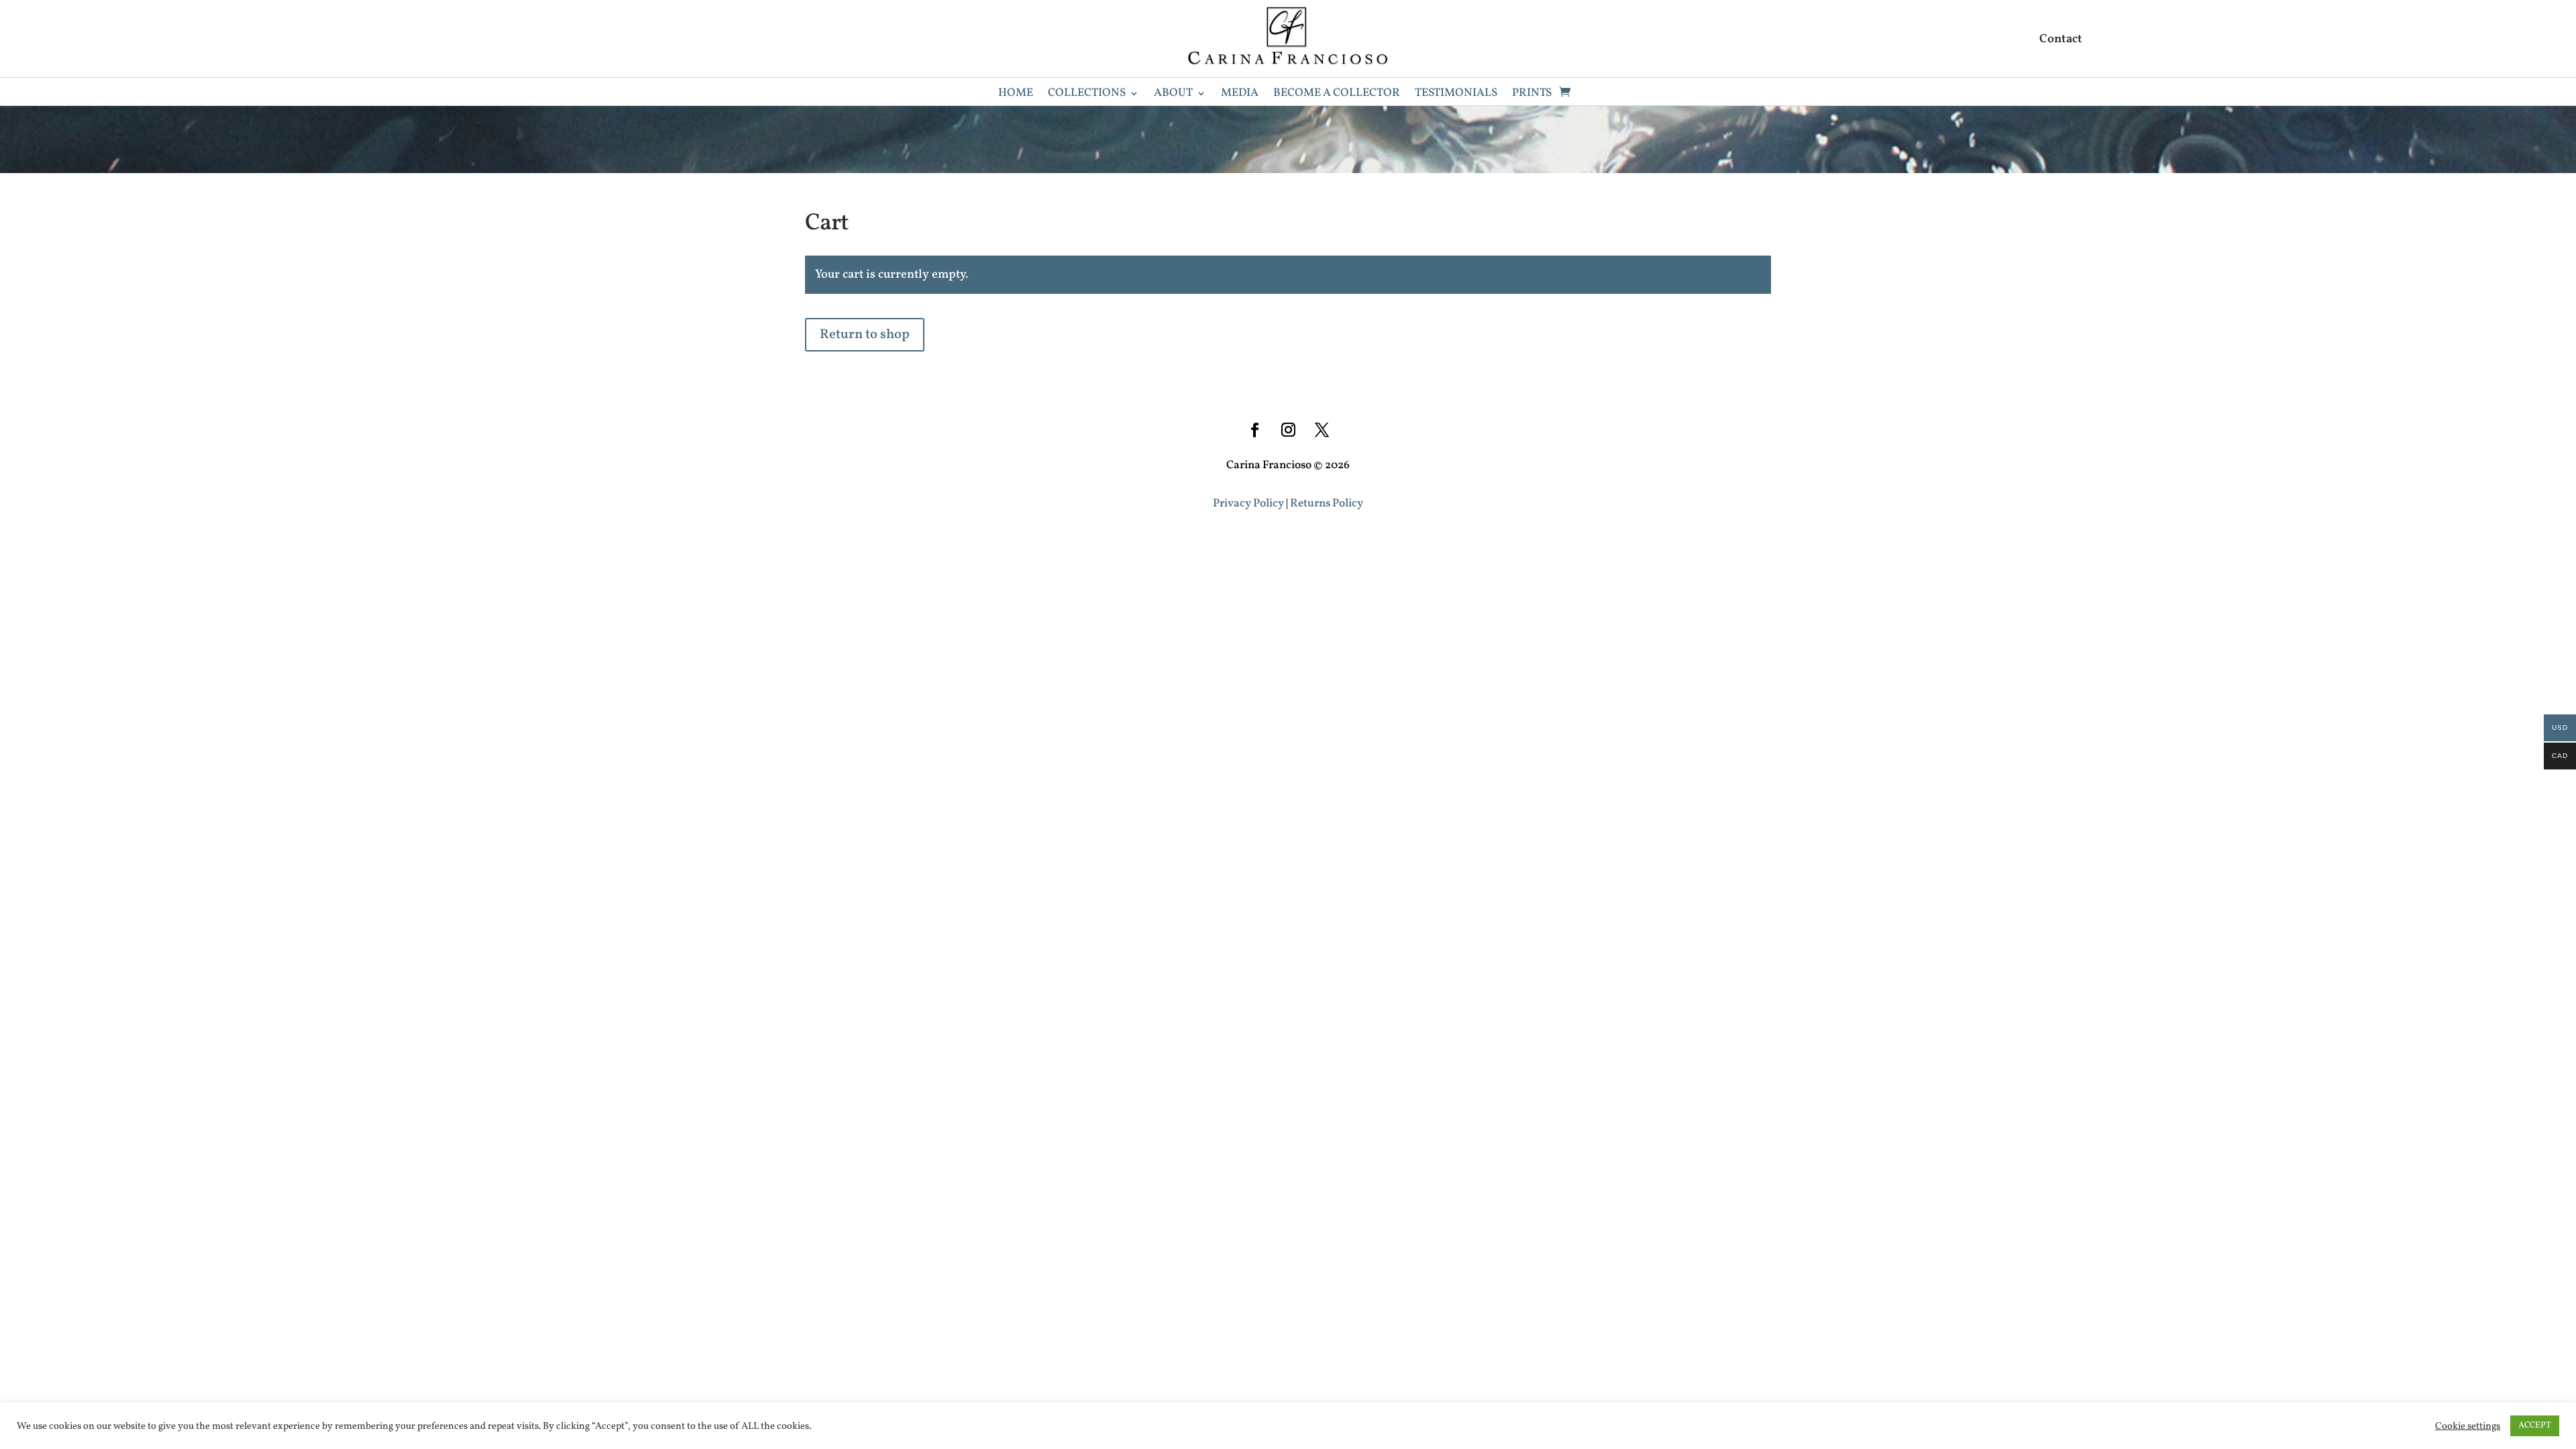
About (1173, 95)
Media (1240, 95)
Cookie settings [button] (2468, 1426)
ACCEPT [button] (2535, 1426)
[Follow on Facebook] (1254, 430)
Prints (1532, 95)
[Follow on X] (1322, 430)
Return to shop (865, 335)
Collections (1087, 95)
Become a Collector (1337, 95)
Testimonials (1456, 95)
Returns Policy (1327, 503)
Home (1016, 95)
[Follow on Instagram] (1288, 430)
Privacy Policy (1248, 503)
